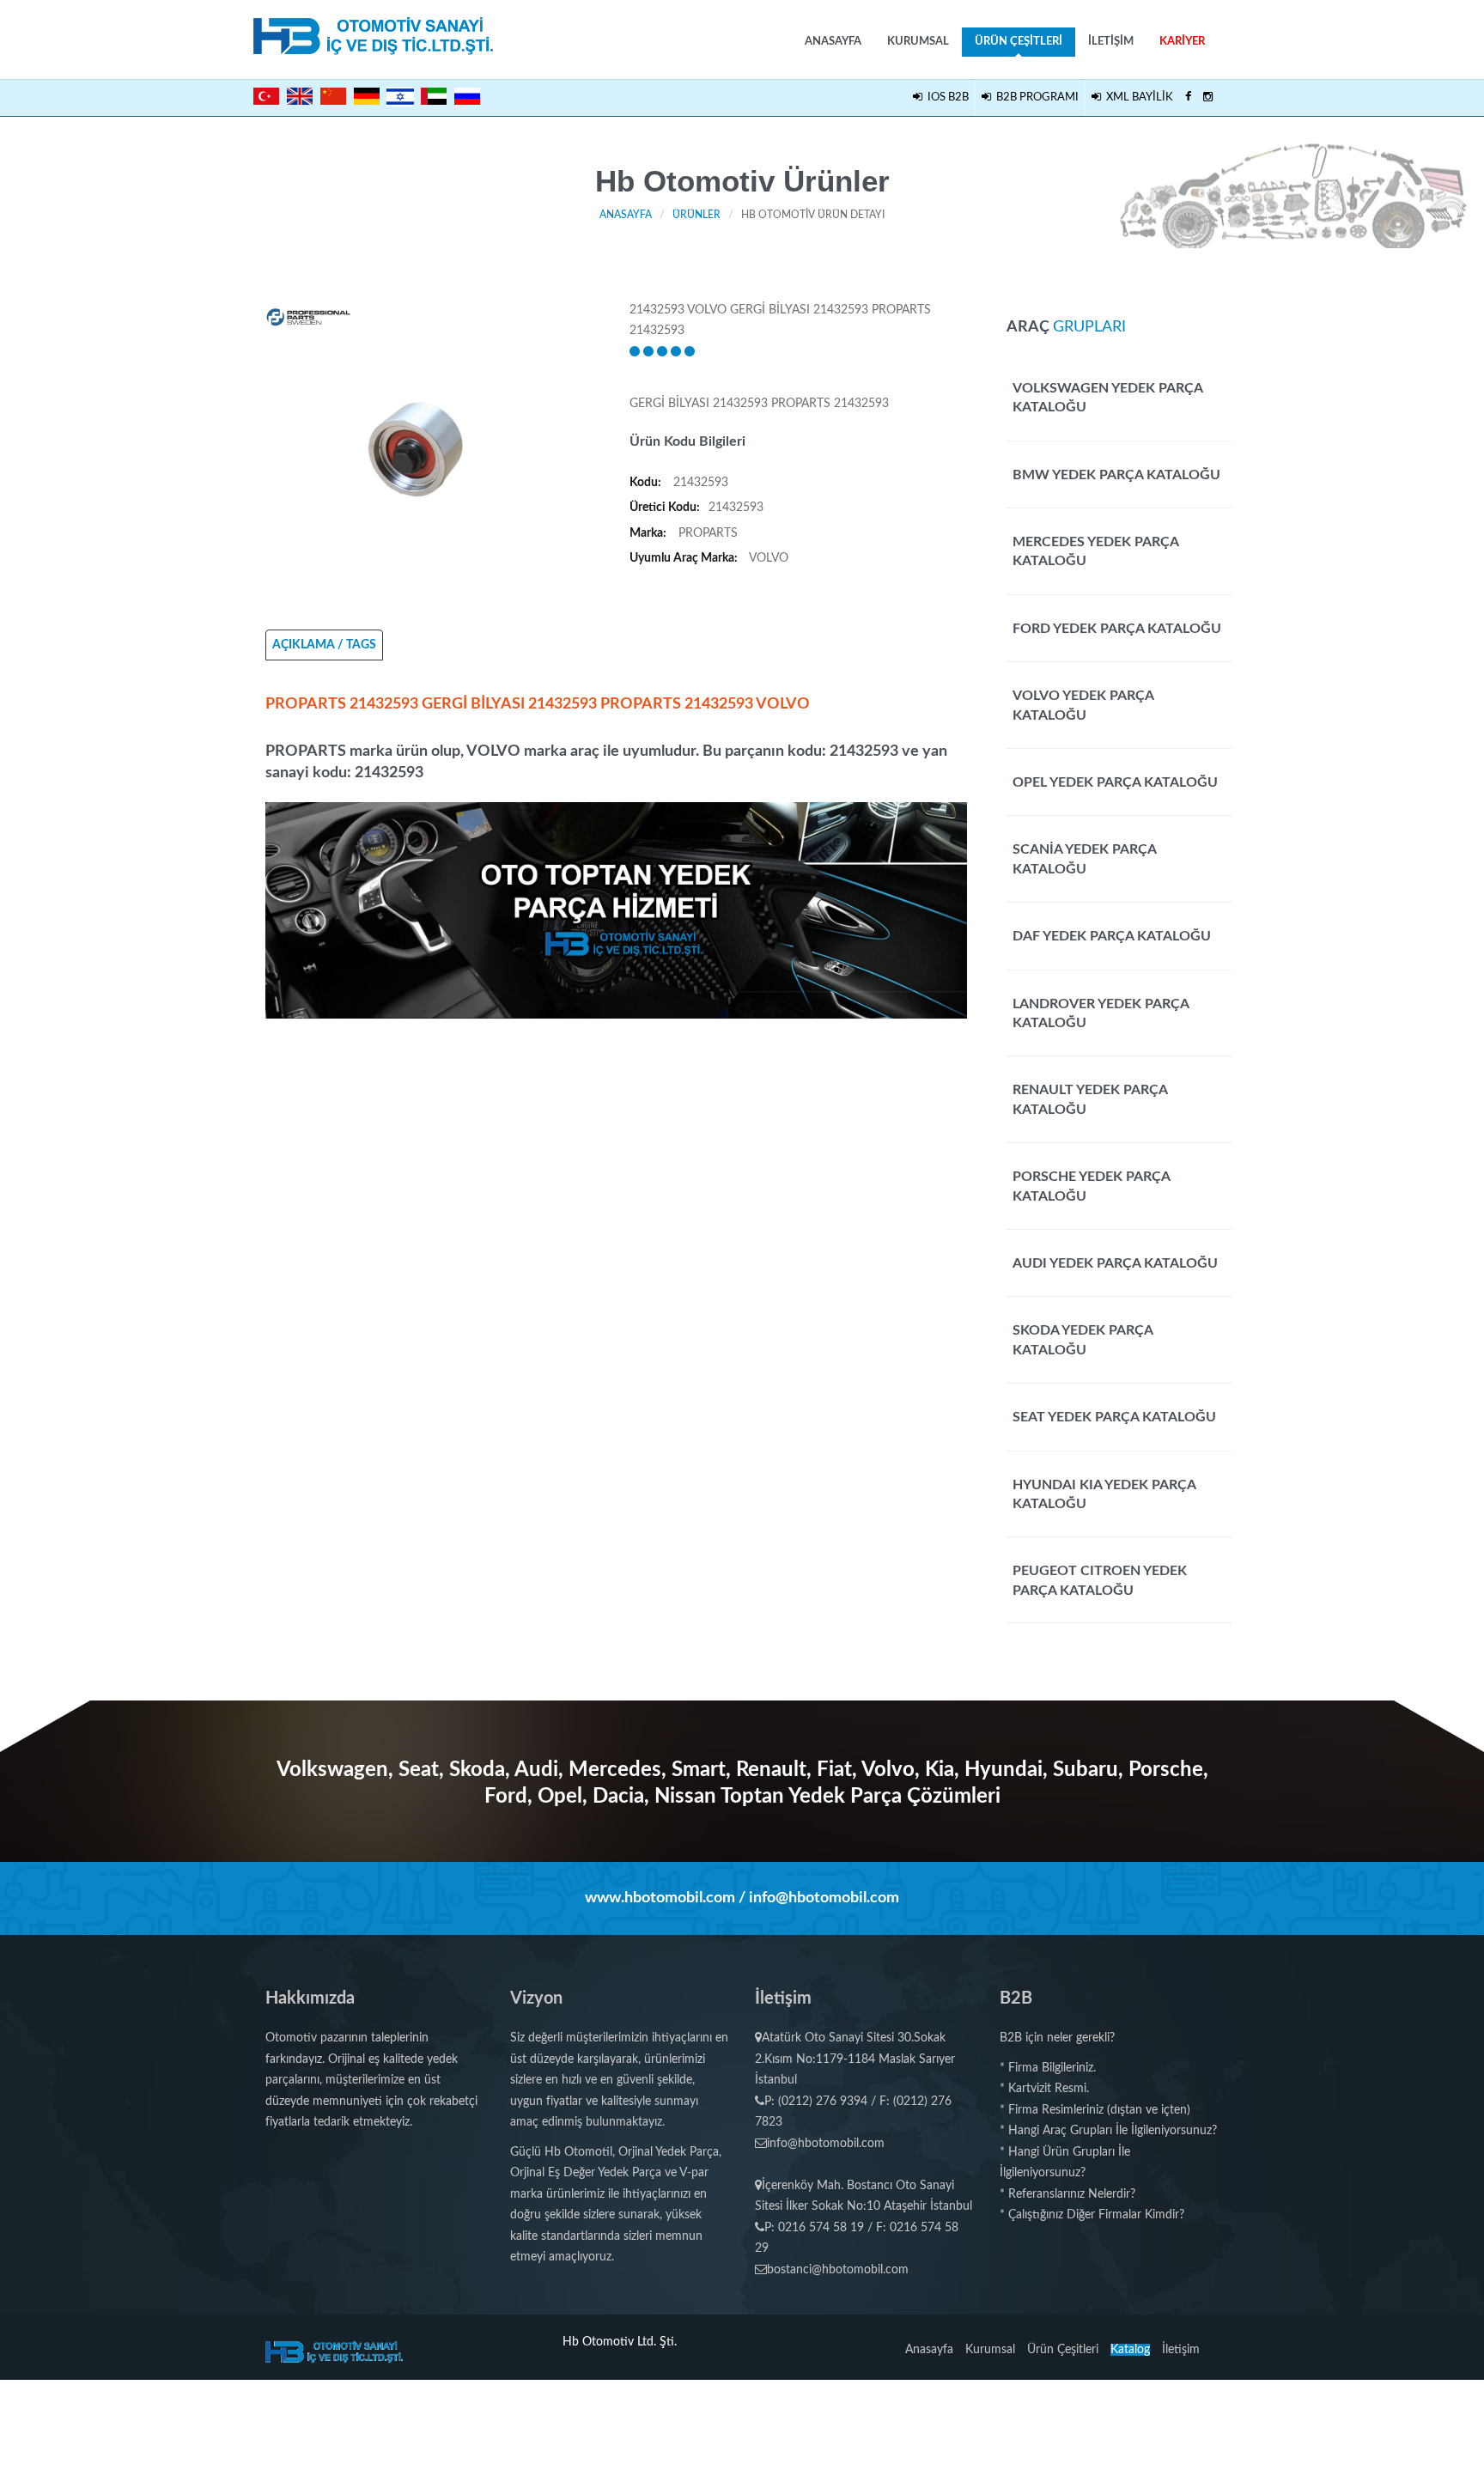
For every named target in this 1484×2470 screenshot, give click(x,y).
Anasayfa (833, 42)
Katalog (1130, 2350)
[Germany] (367, 96)
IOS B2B (946, 97)
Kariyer (1182, 42)
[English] (300, 96)
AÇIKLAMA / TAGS (324, 645)
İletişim (1111, 42)
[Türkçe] (266, 96)
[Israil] (400, 94)
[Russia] (467, 96)
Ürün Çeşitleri (1019, 42)
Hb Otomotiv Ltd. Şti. (620, 2342)
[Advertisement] (617, 1139)
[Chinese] (333, 96)
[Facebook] (1188, 98)
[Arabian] (434, 96)
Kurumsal (918, 42)
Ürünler (696, 215)
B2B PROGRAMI (1035, 97)
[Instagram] (1208, 98)
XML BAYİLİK (1137, 97)
